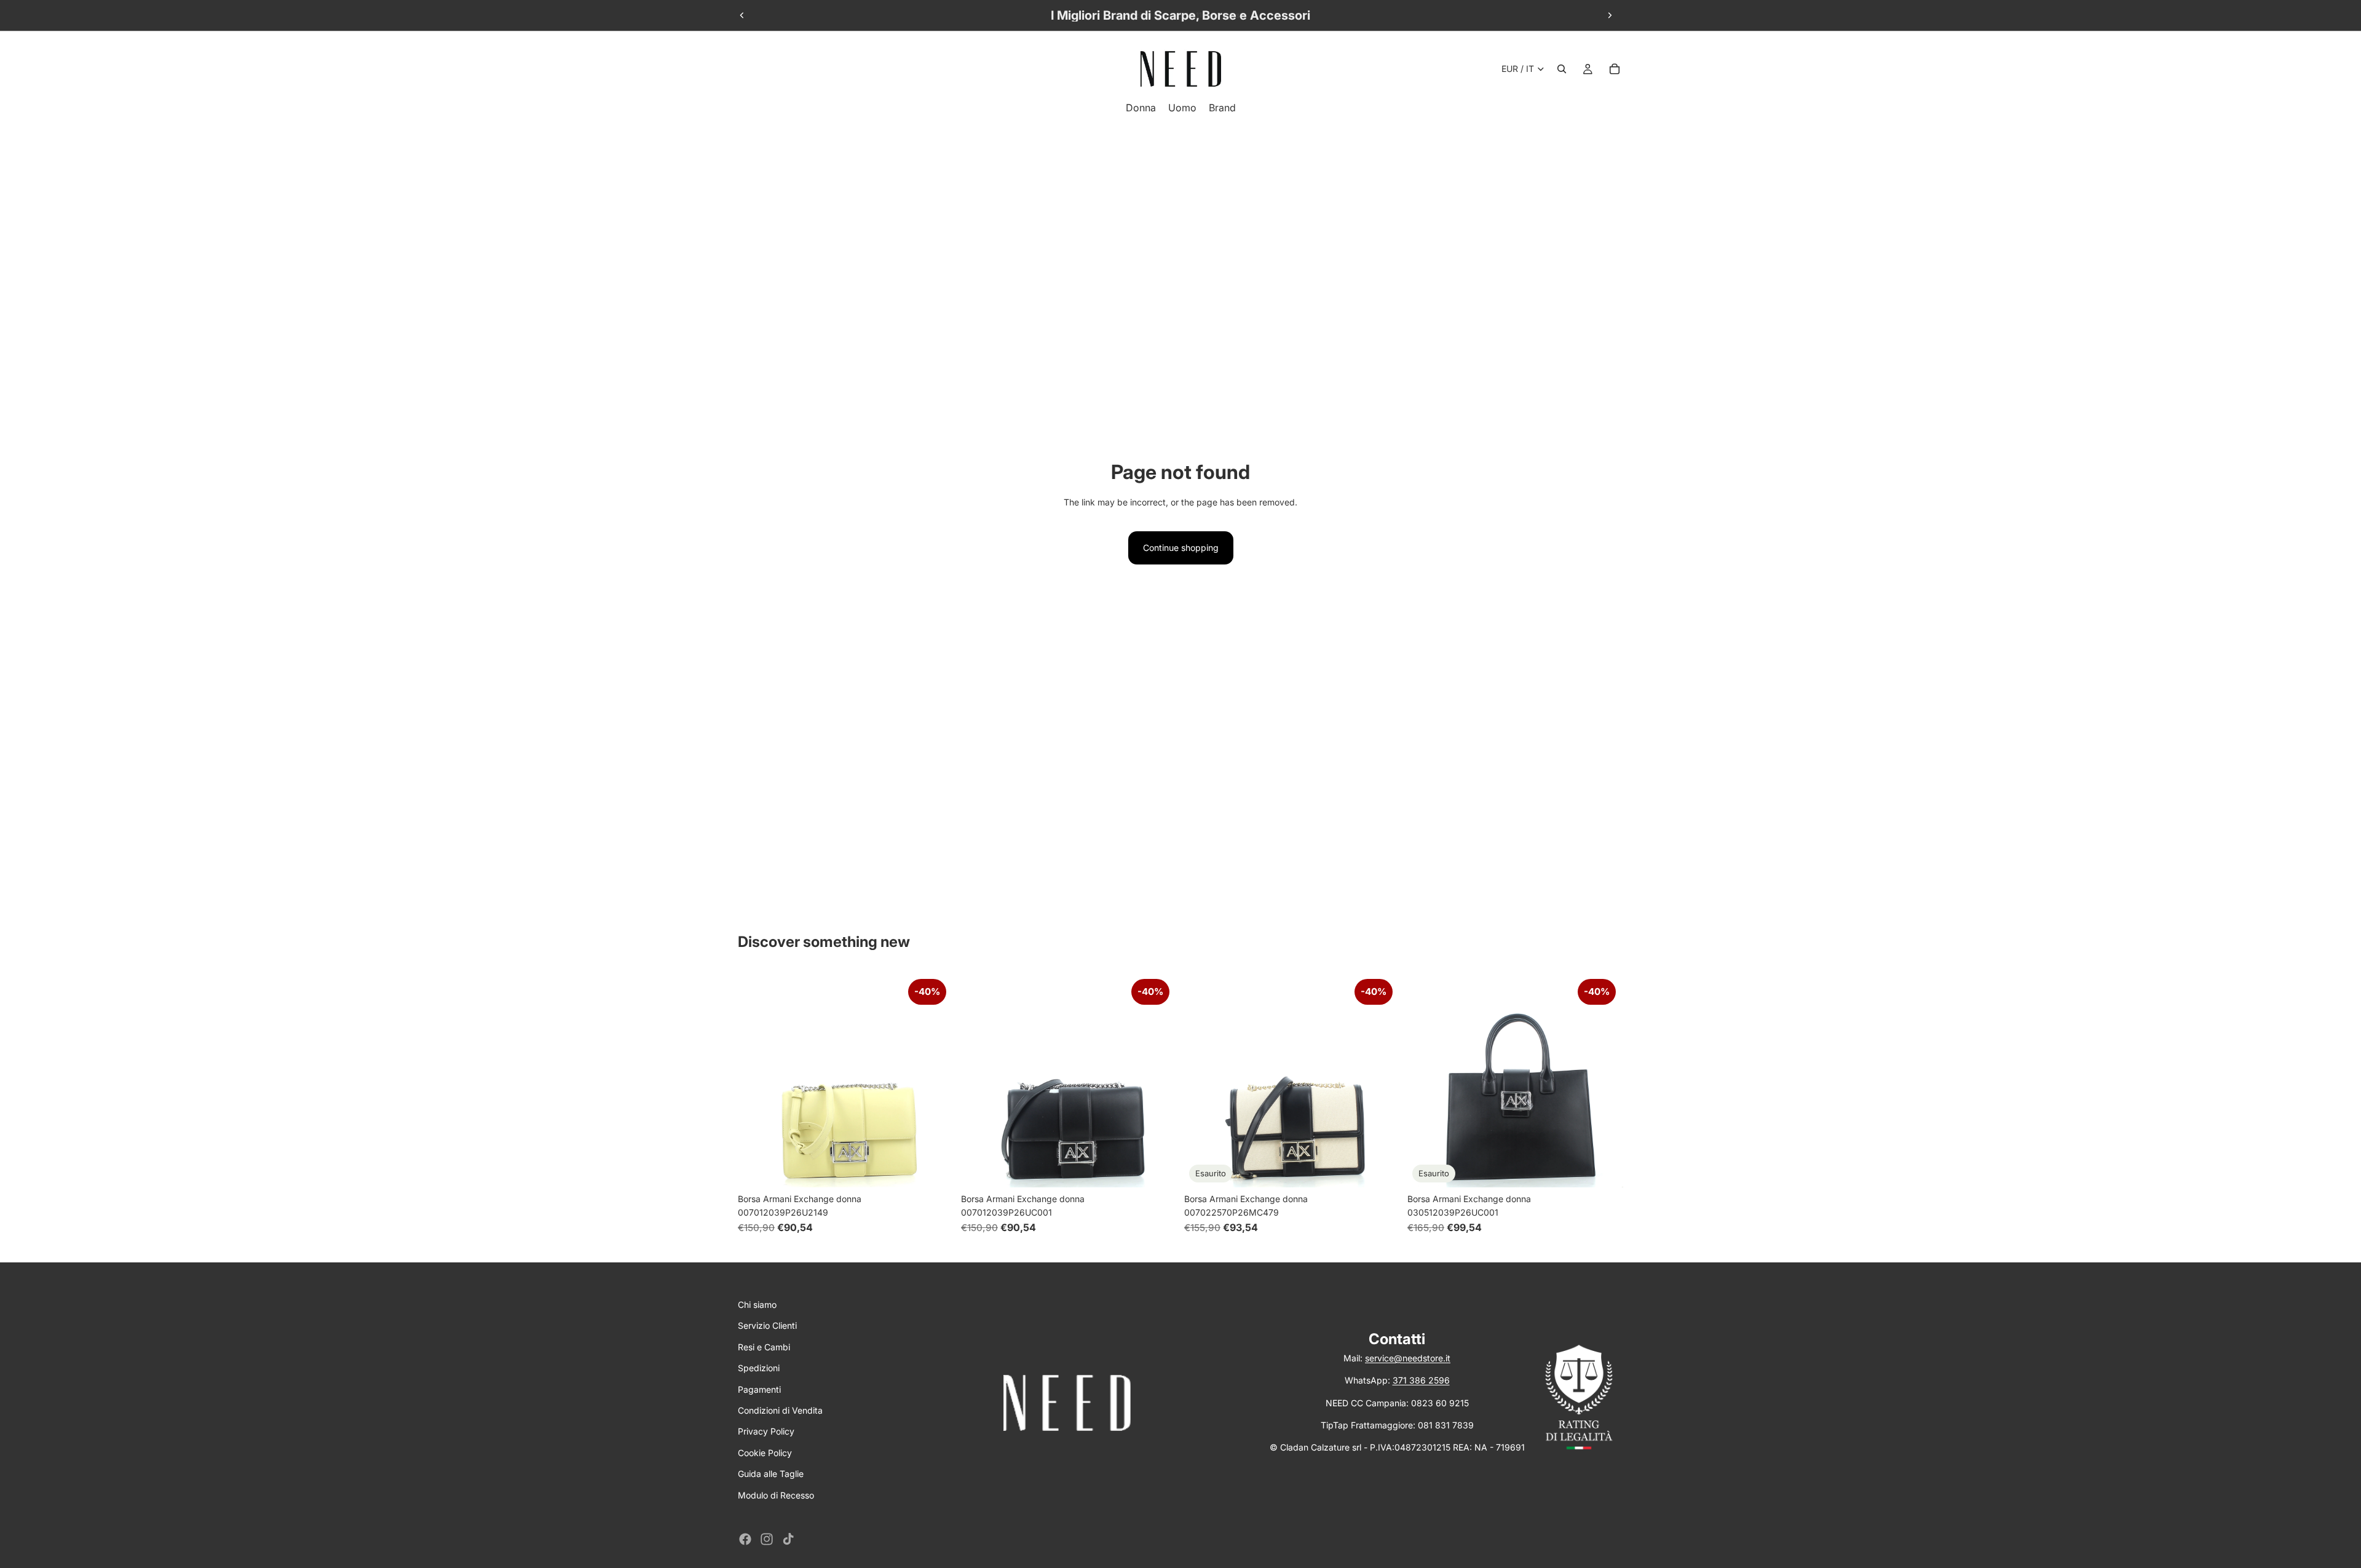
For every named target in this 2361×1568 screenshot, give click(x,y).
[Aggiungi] (935, 1168)
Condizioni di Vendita (780, 1410)
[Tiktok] (788, 1539)
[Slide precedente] (742, 15)
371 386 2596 (1421, 1380)
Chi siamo (757, 1305)
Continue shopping (1181, 548)
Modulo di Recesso (776, 1495)
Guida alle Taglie (771, 1474)
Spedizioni (759, 1368)
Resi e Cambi (764, 1347)
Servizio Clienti (767, 1325)
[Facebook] (745, 1539)
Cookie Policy (765, 1453)
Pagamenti (759, 1389)
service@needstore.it (1408, 1358)
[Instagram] (767, 1539)
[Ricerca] (1562, 69)
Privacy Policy (766, 1431)
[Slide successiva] (1610, 15)
